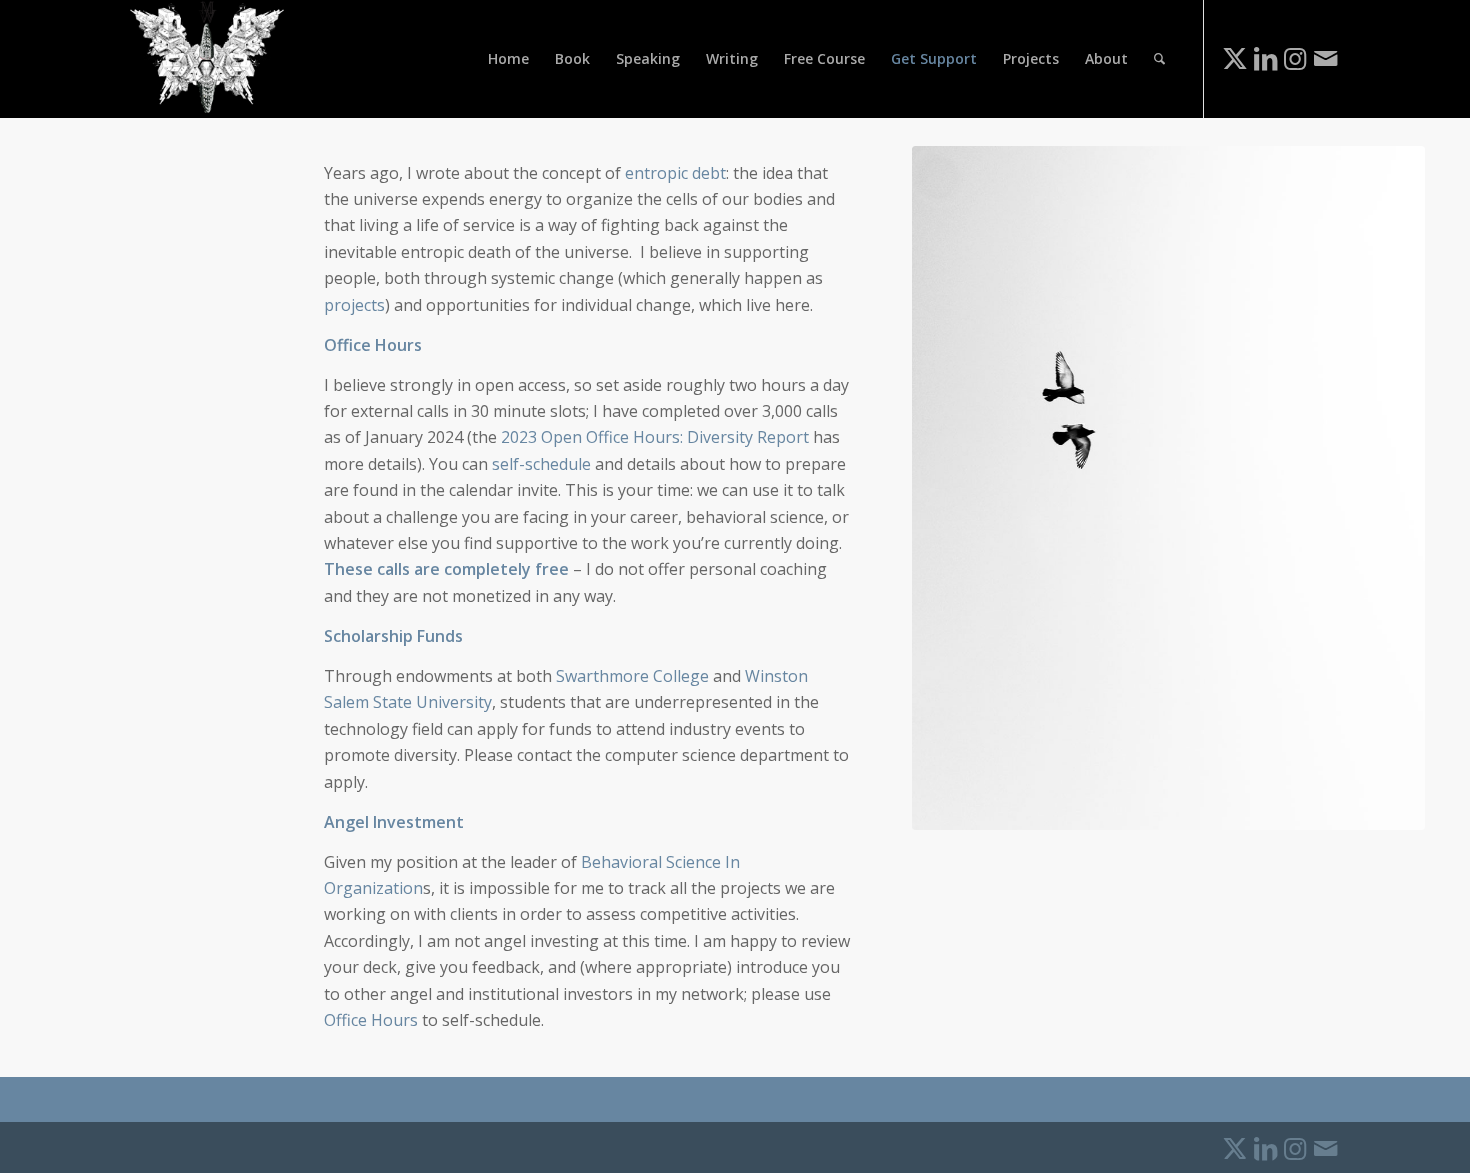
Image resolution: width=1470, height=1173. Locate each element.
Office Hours (371, 1020)
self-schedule (541, 464)
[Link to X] (1235, 58)
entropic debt (675, 173)
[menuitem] (508, 59)
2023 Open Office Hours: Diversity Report (655, 437)
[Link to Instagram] (1295, 58)
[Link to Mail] (1325, 58)
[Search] (1159, 59)
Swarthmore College (632, 676)
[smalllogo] (207, 59)
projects (354, 305)
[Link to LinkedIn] (1265, 58)
